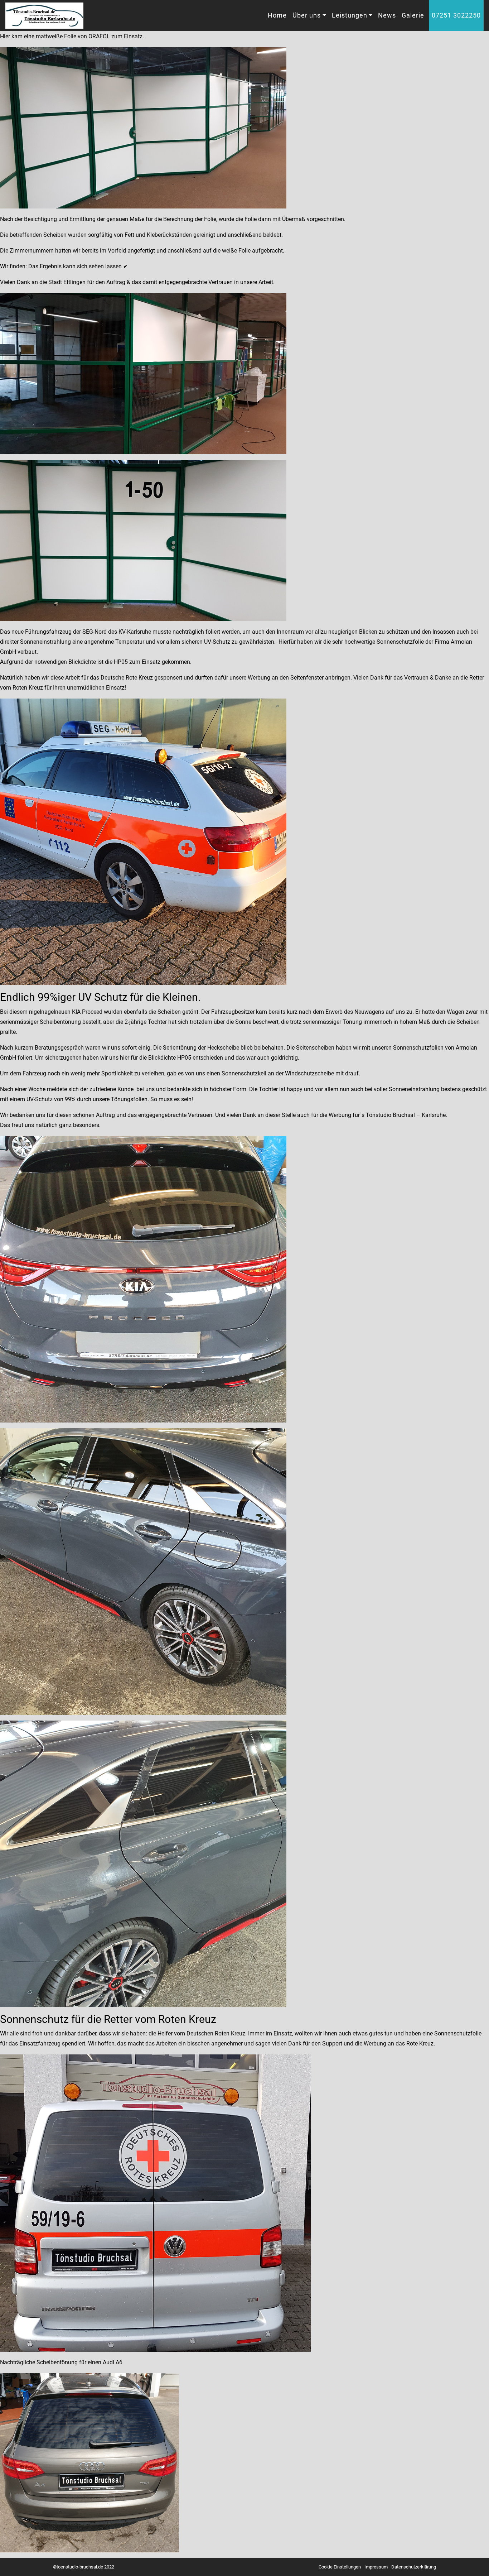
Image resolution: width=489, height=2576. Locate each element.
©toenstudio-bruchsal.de (78, 2567)
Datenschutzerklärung (414, 2567)
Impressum (376, 2567)
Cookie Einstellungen (340, 2567)
